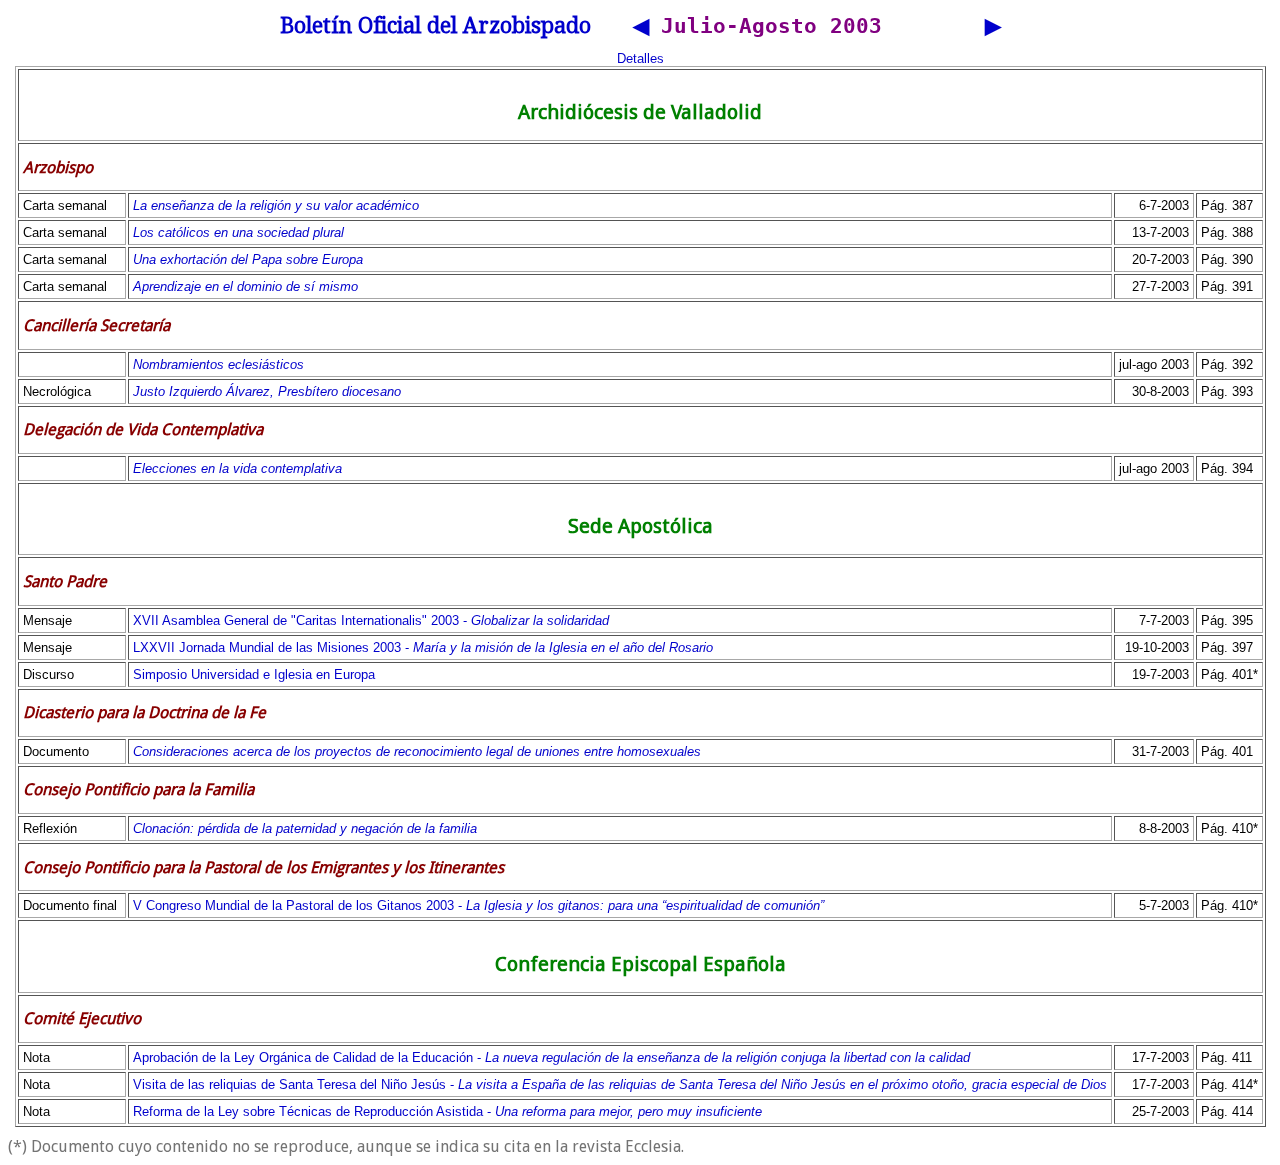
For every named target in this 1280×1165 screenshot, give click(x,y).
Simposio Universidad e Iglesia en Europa (254, 674)
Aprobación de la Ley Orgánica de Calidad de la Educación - (551, 1057)
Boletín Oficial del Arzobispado (435, 25)
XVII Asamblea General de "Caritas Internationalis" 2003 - (371, 620)
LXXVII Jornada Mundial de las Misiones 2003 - (423, 647)
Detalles (640, 58)
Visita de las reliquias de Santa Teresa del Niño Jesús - (620, 1084)
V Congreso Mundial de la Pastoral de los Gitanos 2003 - (478, 905)
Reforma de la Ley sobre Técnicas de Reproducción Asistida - (447, 1111)
